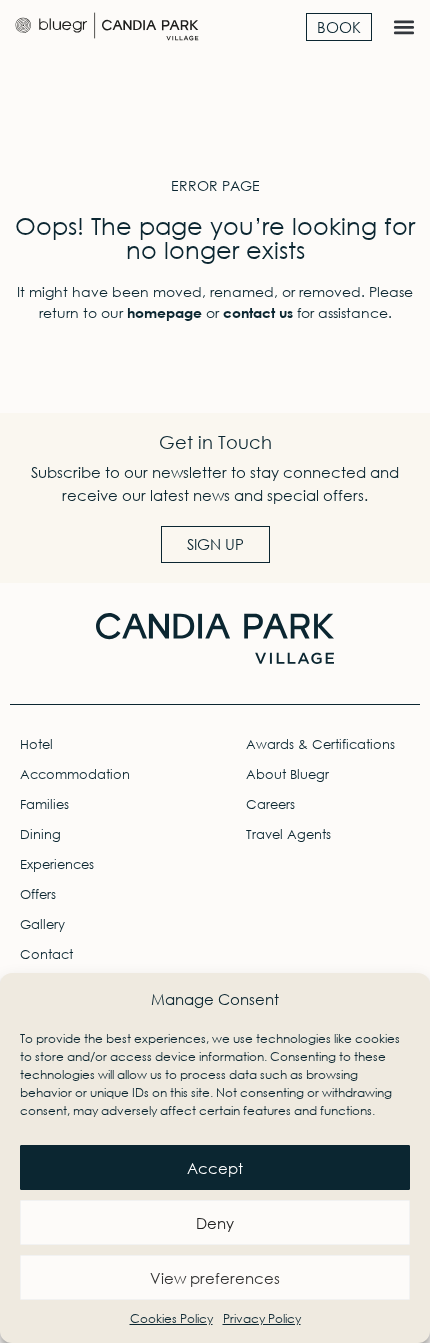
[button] (403, 27)
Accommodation (75, 774)
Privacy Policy (262, 1318)
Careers (270, 804)
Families (44, 804)
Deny (215, 1223)
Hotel (36, 744)
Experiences (57, 864)
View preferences (215, 1278)
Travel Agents (288, 834)
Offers (38, 894)
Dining (40, 834)
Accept (215, 1168)
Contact (46, 954)
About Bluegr (287, 774)
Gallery (42, 924)
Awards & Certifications (320, 744)
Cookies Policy (171, 1318)
